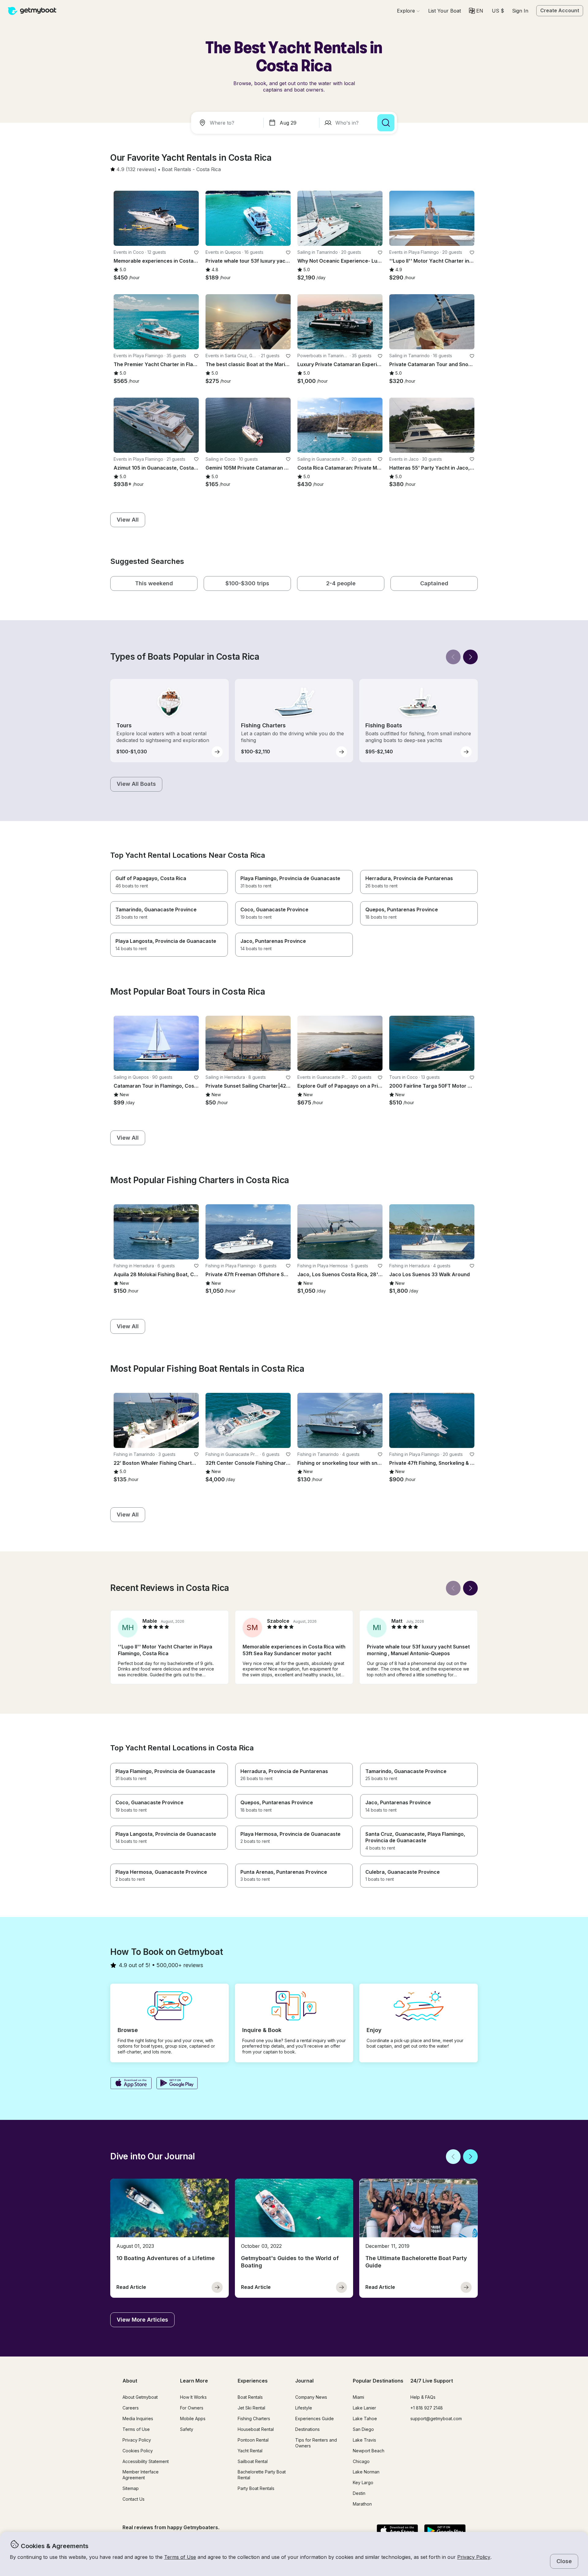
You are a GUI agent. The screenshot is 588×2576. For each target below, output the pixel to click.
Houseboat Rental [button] (256, 2429)
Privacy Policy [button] (474, 2557)
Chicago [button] (361, 2461)
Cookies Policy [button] (138, 2451)
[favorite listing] (196, 253)
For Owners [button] (192, 2408)
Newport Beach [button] (369, 2451)
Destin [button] (359, 2493)
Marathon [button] (362, 2504)
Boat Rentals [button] (250, 2397)
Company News (311, 2397)
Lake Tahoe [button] (365, 2419)
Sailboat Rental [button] (253, 2461)
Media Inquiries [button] (138, 2419)
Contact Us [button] (134, 2499)
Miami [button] (358, 2397)
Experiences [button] (253, 2381)
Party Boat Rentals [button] (256, 2488)
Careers (131, 2408)
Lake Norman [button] (366, 2472)
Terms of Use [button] (180, 2557)
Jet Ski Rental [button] (251, 2408)
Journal (304, 2381)
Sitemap (131, 2488)
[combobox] (228, 123)
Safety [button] (187, 2429)
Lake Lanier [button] (364, 2408)
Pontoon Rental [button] (253, 2440)
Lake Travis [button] (364, 2440)
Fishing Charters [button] (254, 2419)
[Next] (470, 657)
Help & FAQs (423, 2397)
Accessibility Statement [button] (146, 2461)
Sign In (520, 11)
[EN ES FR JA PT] (476, 11)
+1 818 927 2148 (427, 2408)
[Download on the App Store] (131, 2084)
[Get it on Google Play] (177, 2084)
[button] (445, 11)
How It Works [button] (193, 2397)
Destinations (307, 2429)
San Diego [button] (363, 2429)
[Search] (386, 123)
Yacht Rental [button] (250, 2451)
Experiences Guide (315, 2419)
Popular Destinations (378, 2381)
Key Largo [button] (363, 2482)
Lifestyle (304, 2408)
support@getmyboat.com (436, 2419)
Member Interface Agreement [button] (141, 2475)
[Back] (453, 657)
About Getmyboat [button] (140, 2397)
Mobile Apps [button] (193, 2419)
